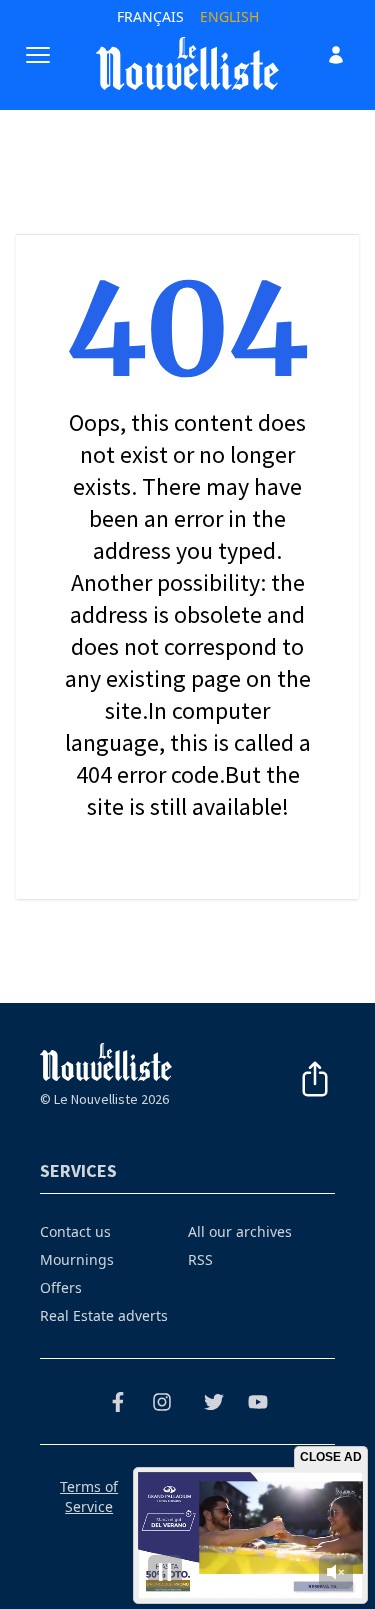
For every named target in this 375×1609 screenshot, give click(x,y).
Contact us (75, 1231)
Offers (61, 1287)
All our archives (240, 1231)
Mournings (77, 1259)
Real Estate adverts (104, 1315)
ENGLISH (229, 16)
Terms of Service (89, 1496)
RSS (200, 1259)
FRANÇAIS (150, 16)
